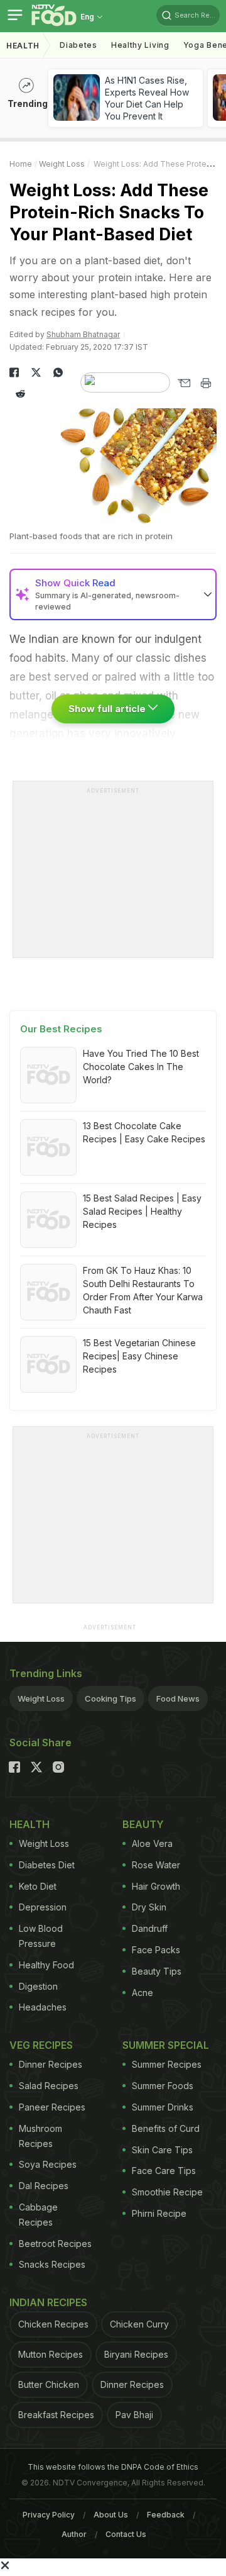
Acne (143, 1993)
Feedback (166, 2515)
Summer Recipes (167, 2064)
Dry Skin (149, 1907)
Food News (178, 1698)
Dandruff (150, 1928)
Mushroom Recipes (40, 2136)
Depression (43, 1907)
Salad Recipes (49, 2086)
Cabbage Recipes (38, 2215)
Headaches (43, 2007)
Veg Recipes (41, 2045)
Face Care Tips (164, 2171)
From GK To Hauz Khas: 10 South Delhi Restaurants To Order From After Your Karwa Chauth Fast (143, 1290)
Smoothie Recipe (167, 2192)
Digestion (38, 1986)
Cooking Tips (110, 1698)
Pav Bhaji (134, 2415)
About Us (111, 2515)
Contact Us (126, 2534)
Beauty (143, 1824)
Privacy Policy (49, 2515)
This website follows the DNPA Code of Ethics (113, 2467)
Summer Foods (163, 2086)
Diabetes (78, 45)
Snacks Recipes (52, 2264)
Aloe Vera (152, 1843)
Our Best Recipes (61, 1029)
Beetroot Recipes (55, 2244)
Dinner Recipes (51, 2064)
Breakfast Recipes (56, 2415)
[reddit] (20, 394)
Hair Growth (156, 1886)
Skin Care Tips (162, 2150)
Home (21, 164)
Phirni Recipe (159, 2213)
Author (74, 2534)
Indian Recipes (48, 2302)
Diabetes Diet (47, 1865)
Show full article (108, 709)
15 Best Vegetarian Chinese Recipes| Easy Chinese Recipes (139, 1356)
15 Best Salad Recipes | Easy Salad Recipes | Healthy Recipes (142, 1211)
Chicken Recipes (53, 2324)
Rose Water (156, 1865)
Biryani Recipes (136, 2354)
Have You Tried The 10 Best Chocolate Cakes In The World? (141, 1067)
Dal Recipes (44, 2186)
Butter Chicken (49, 2384)
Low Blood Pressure (41, 1936)
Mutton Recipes (51, 2354)
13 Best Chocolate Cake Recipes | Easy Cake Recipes (144, 1132)
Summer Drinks (163, 2107)
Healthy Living (140, 45)
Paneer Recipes (52, 2107)
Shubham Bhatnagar (83, 334)
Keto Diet (38, 1886)
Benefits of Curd (166, 2128)
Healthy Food (46, 1965)
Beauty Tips (157, 1971)
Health (23, 46)
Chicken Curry (139, 2324)
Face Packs (156, 1950)
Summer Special (166, 2045)
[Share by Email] (184, 383)
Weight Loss (62, 164)
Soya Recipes (48, 2164)
